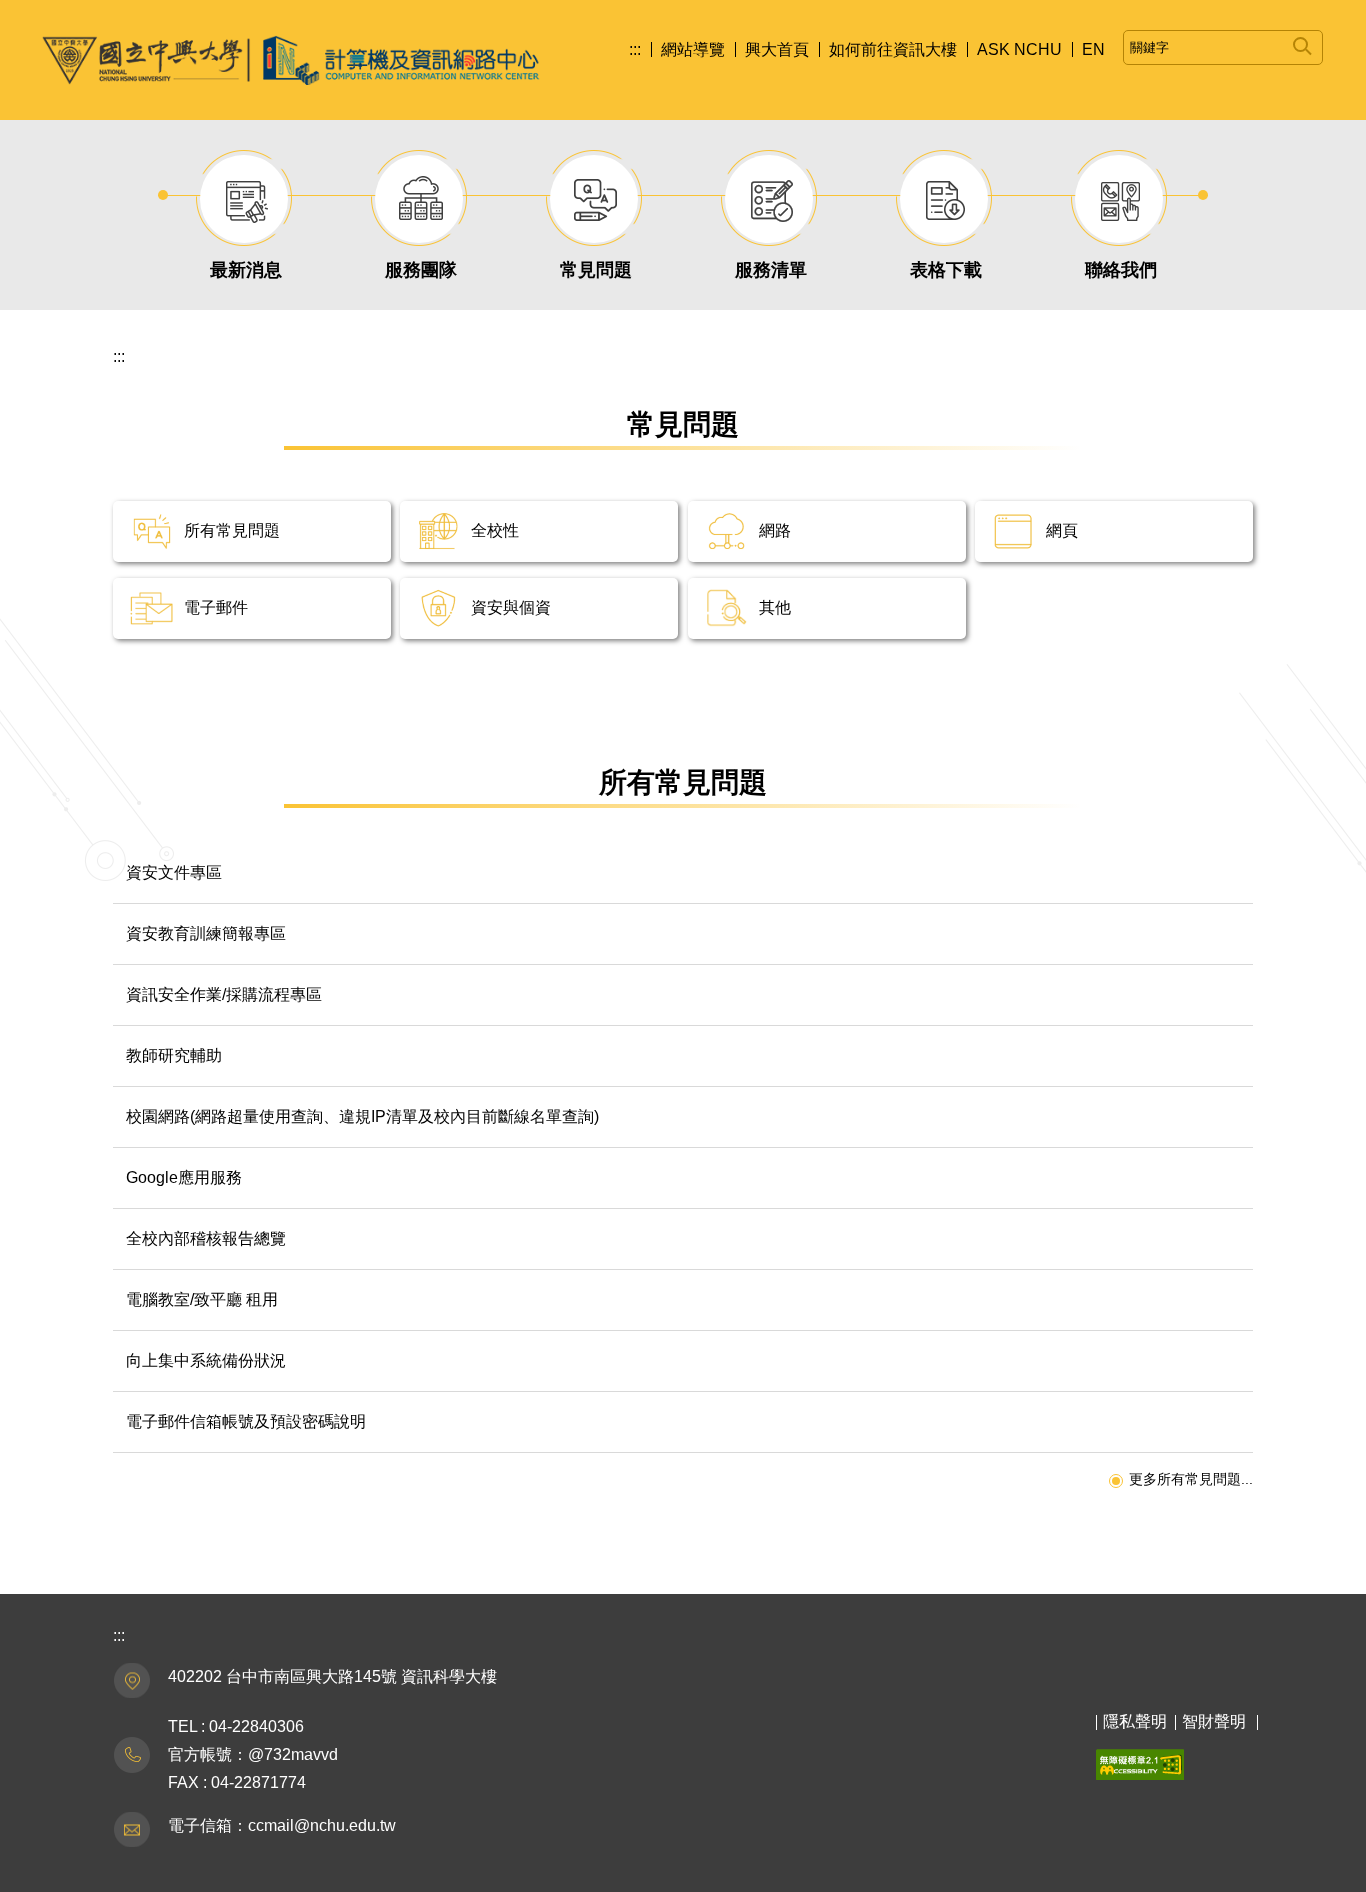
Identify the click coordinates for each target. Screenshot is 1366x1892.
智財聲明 (1214, 1721)
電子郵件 (216, 607)
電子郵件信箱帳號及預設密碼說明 (246, 1421)
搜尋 (1302, 42)
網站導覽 (693, 49)
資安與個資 (511, 607)
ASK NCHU (1019, 49)
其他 (775, 607)
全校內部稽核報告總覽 (206, 1238)
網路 (775, 530)
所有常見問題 (232, 530)
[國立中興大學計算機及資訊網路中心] (291, 60)
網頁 (1062, 530)
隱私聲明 (1135, 1721)
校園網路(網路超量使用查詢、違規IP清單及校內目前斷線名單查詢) (362, 1116)
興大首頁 (777, 49)
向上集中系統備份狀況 (206, 1360)
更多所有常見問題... (1191, 1479)
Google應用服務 (184, 1177)
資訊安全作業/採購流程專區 (224, 994)
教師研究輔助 (174, 1055)
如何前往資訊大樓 (893, 49)
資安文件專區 (174, 872)
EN (1093, 49)
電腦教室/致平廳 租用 (202, 1299)
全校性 (495, 530)
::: (635, 49)
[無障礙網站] (1140, 1763)
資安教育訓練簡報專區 (206, 933)
